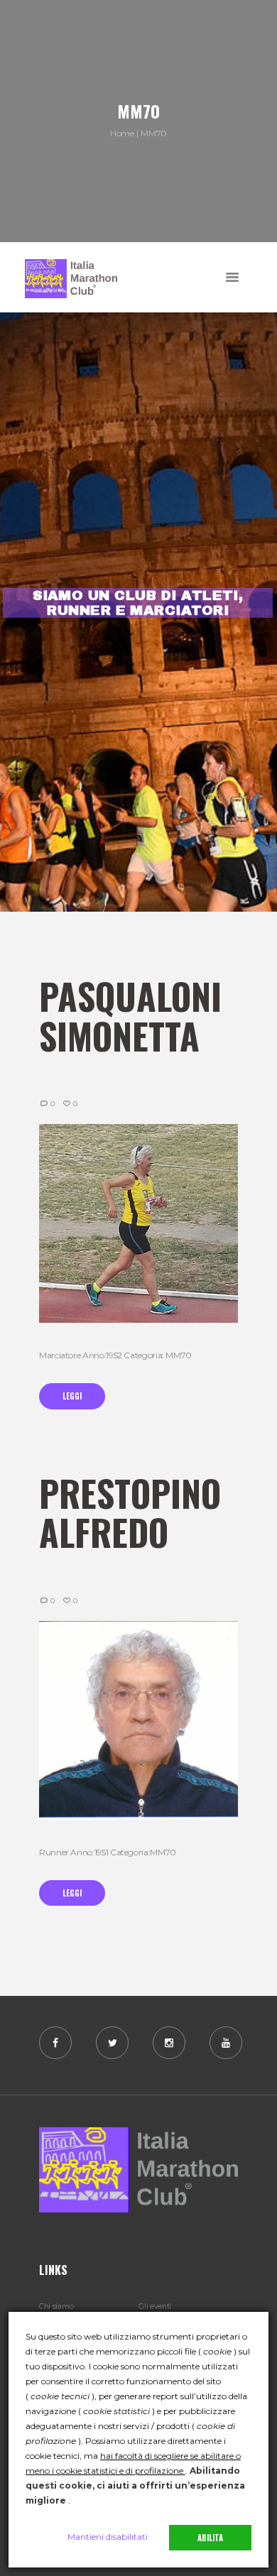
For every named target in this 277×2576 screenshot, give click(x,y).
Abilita (210, 2538)
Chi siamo (56, 2307)
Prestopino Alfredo (130, 1512)
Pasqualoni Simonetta (130, 1015)
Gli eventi (155, 2307)
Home (122, 133)
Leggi (72, 1396)
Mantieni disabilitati (108, 2537)
